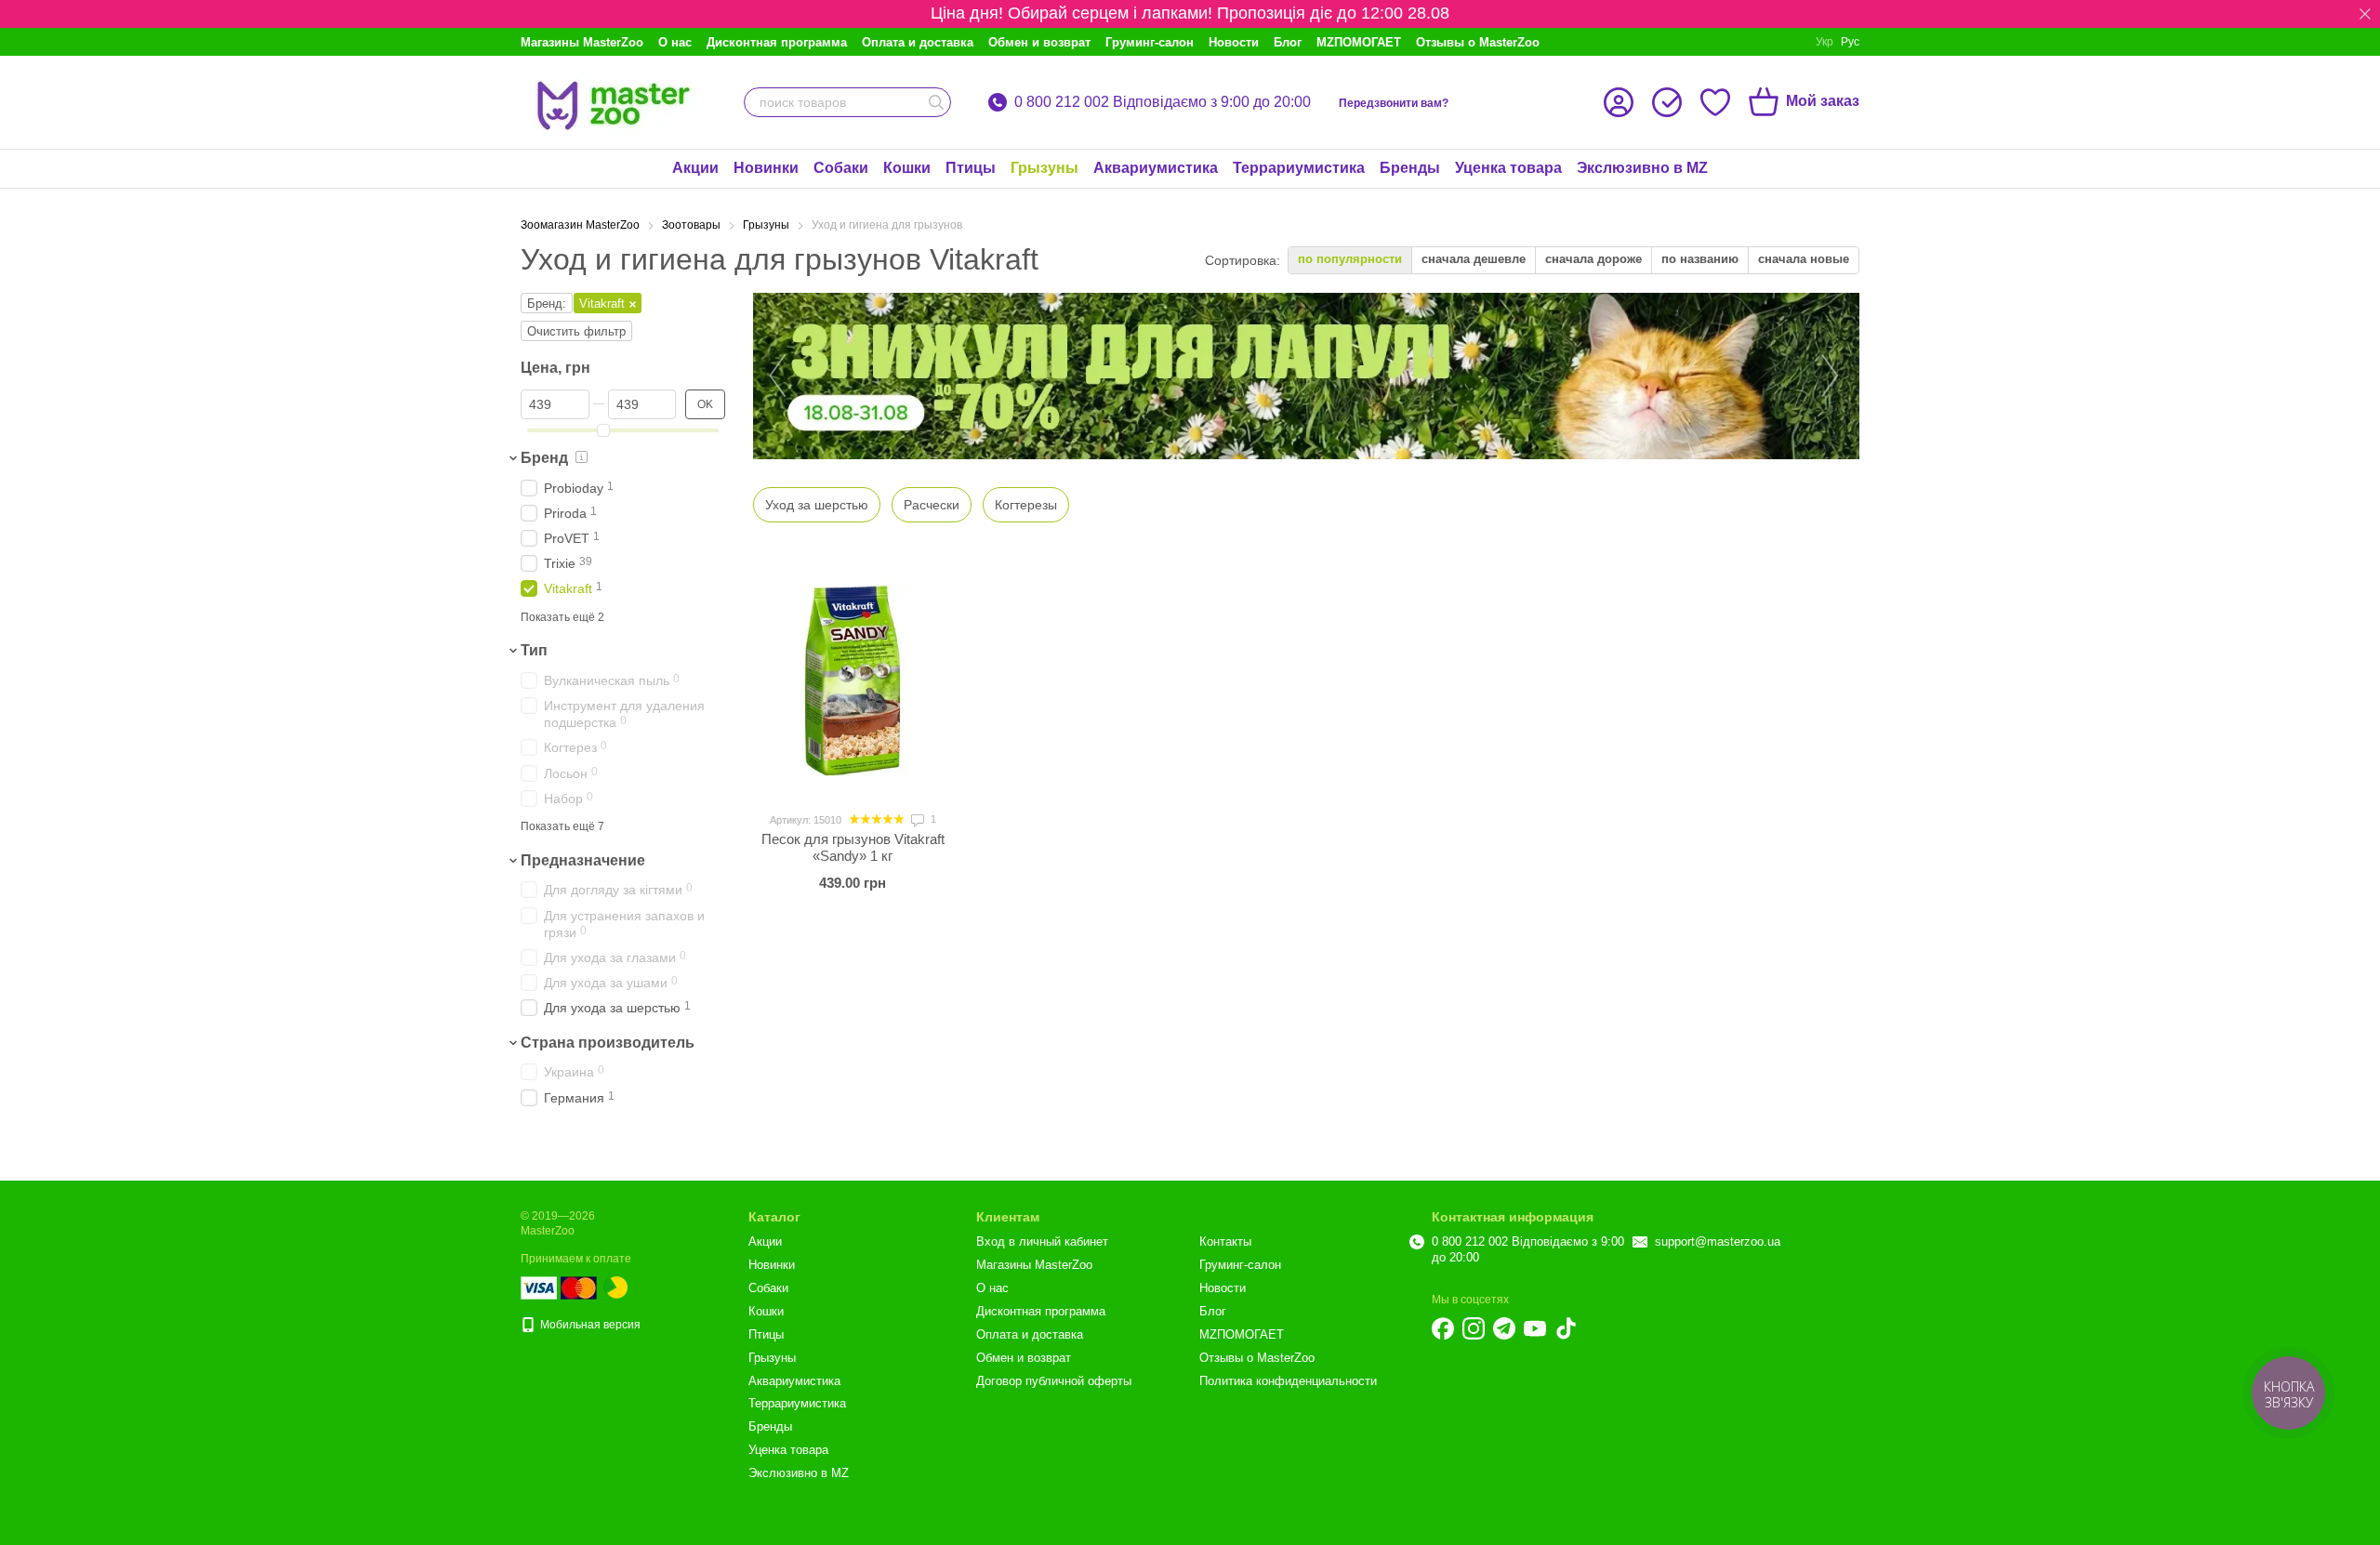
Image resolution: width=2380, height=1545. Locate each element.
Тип (534, 650)
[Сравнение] (1667, 102)
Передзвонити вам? (1394, 103)
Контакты (1225, 1241)
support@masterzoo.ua (1718, 1241)
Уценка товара (1508, 168)
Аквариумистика (1156, 168)
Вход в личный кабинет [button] (1042, 1241)
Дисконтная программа (777, 42)
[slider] (603, 430)
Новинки (766, 168)
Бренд (544, 458)
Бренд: (547, 304)
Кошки (907, 168)
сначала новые (1804, 259)
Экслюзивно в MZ (1642, 168)
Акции (695, 168)
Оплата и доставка (918, 42)
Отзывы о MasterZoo (1478, 42)
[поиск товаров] (936, 102)
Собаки (841, 168)
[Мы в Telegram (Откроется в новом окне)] (1504, 1328)
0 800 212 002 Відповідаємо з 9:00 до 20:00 (1163, 102)
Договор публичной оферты (1054, 1381)
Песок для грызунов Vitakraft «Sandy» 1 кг (853, 847)
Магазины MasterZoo (582, 42)
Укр (1825, 42)
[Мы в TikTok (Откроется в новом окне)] (1566, 1328)
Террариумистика (1299, 168)
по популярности (1350, 259)
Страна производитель (608, 1043)
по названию (1700, 259)
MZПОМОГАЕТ (1359, 42)
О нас (675, 42)
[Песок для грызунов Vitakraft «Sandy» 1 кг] (853, 680)
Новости (1234, 42)
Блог (1288, 42)
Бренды (1410, 168)
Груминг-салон (1150, 42)
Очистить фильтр (576, 331)
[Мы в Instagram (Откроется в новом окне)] (1474, 1328)
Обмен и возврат (1039, 42)
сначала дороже (1593, 259)
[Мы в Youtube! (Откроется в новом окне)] (1535, 1328)
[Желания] (1715, 102)
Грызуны (1045, 168)
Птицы (971, 168)
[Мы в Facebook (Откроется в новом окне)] (1443, 1328)
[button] (2365, 14)
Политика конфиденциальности (1288, 1381)
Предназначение (583, 860)
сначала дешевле (1474, 259)
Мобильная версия (589, 1325)
